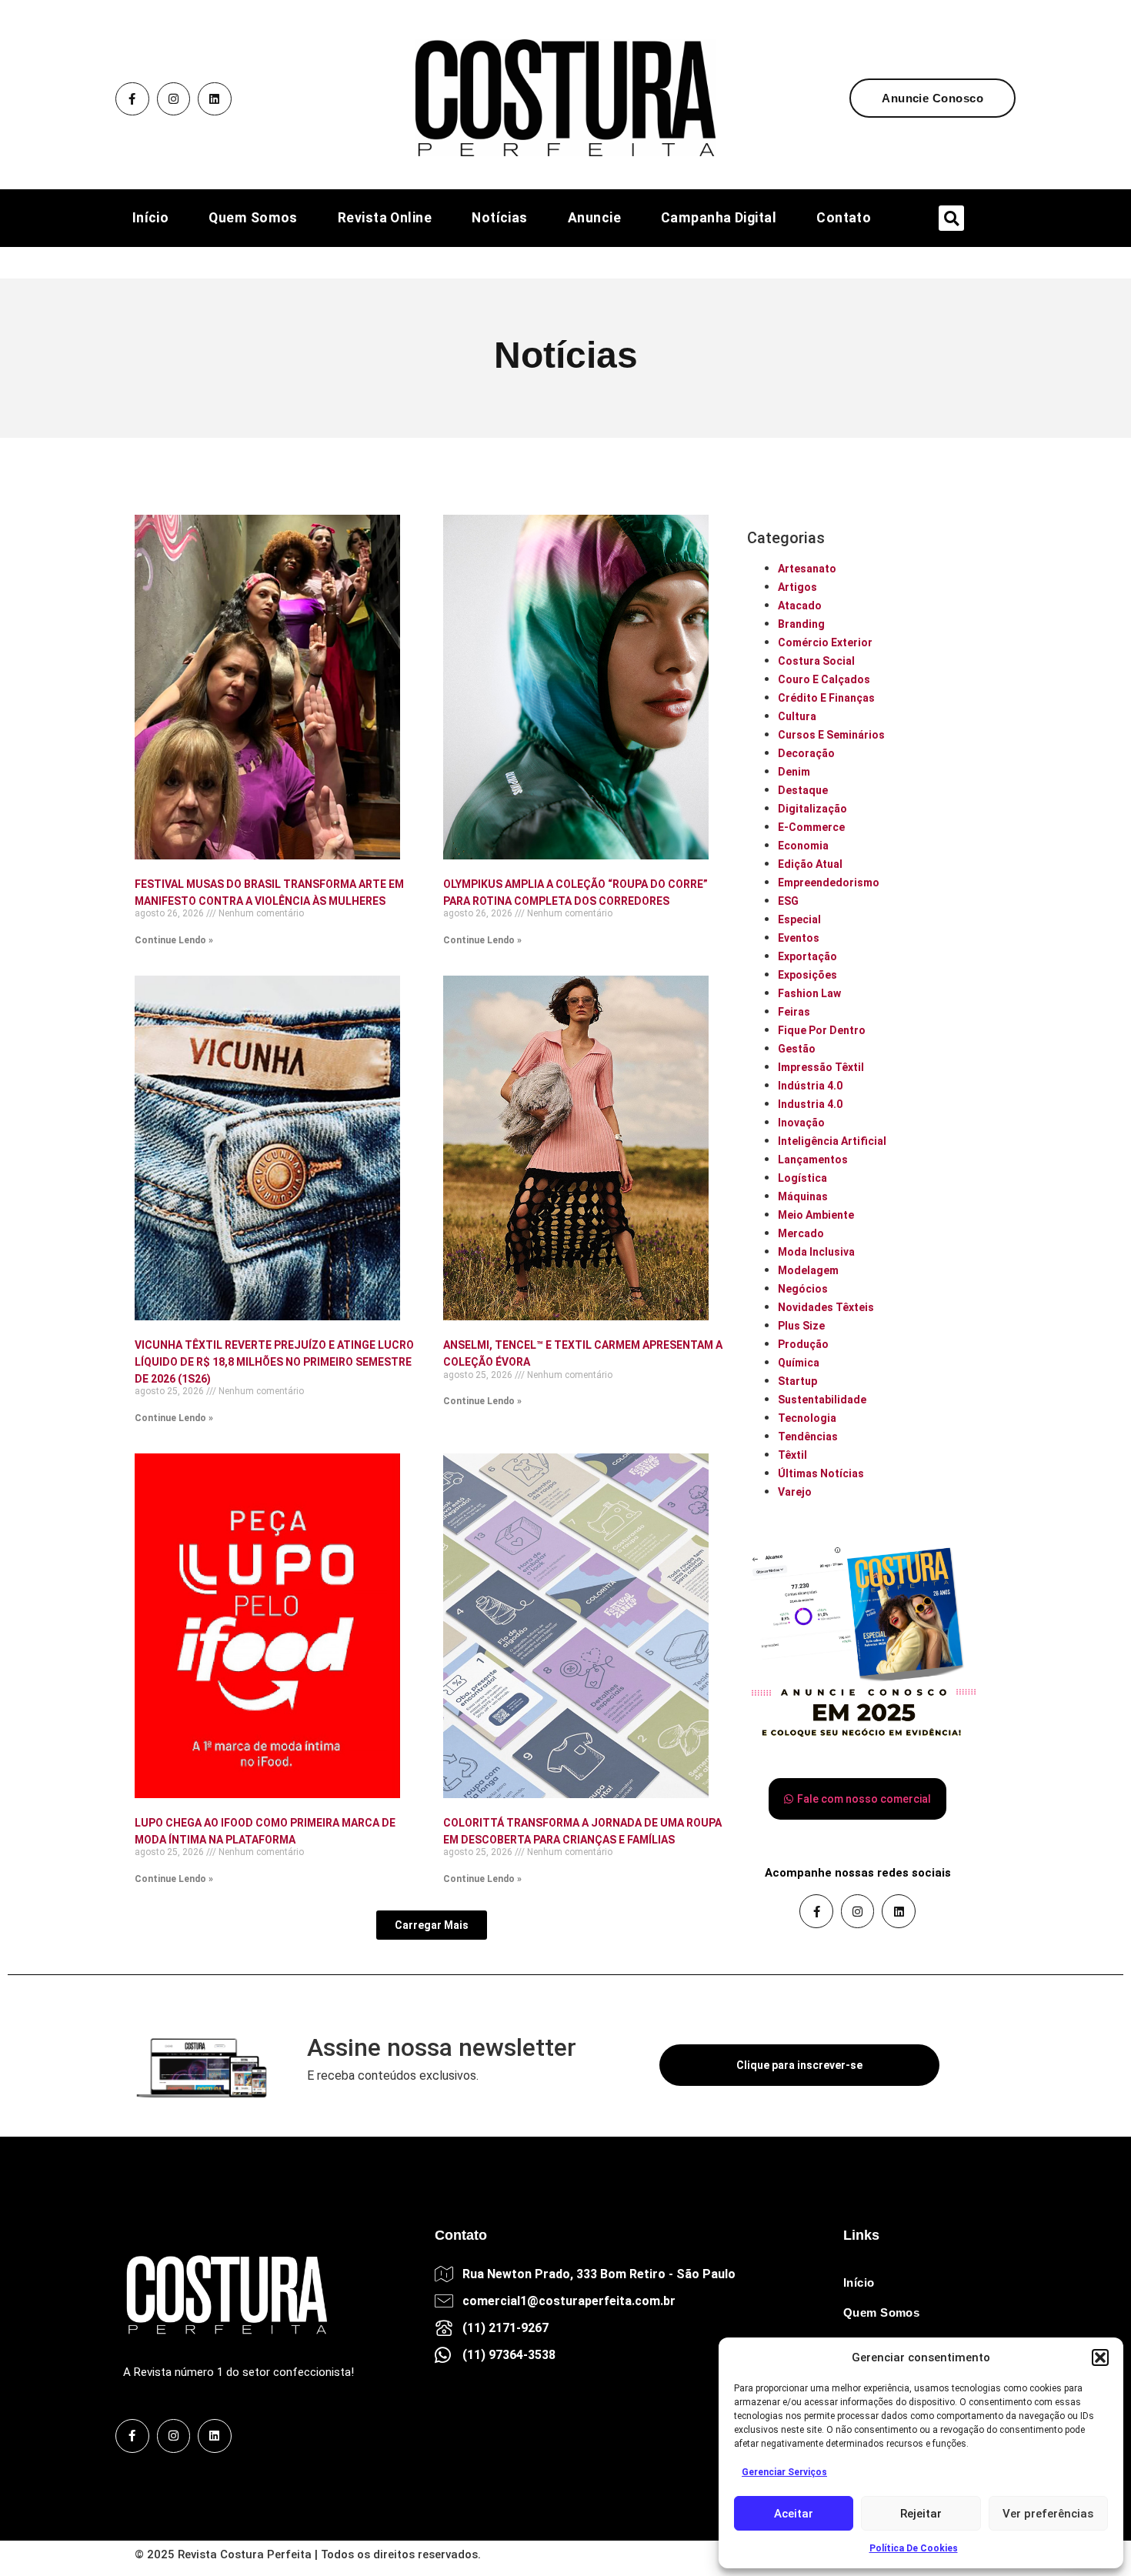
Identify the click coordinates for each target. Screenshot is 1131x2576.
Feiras (794, 1012)
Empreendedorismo (829, 883)
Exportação (807, 956)
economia (803, 846)
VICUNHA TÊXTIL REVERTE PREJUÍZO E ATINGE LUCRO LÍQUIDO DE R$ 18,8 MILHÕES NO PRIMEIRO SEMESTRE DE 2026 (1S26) (274, 1361)
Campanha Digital (719, 219)
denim (794, 772)
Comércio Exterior (825, 642)
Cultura (797, 716)
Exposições (807, 975)
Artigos (797, 587)
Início (151, 219)
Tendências (808, 1436)
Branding (801, 624)
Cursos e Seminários (831, 735)
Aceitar (794, 2514)
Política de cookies (914, 2548)
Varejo (795, 1492)
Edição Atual (810, 864)
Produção (803, 1344)
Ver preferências (1048, 2514)
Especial (799, 919)
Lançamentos (813, 1160)
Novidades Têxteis (826, 1307)
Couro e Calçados (824, 679)
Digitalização (812, 809)
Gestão (797, 1049)
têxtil (792, 1455)
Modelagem (808, 1270)
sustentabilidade (822, 1400)
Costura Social (816, 661)
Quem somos (253, 219)
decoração (806, 753)
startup (797, 1381)
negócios (803, 1289)
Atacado (800, 606)
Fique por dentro (822, 1030)
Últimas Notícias (821, 1473)
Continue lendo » (174, 940)
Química (799, 1363)
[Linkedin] (215, 99)
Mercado (801, 1233)
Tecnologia (807, 1418)
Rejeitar (921, 2514)
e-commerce (811, 827)
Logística (802, 1178)
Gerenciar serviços (784, 2472)
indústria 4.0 (810, 1086)
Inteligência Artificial (832, 1141)
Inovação (801, 1123)
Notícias (500, 219)
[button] (1100, 2357)
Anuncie (594, 219)
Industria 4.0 (810, 1104)
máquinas (803, 1196)
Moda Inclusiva (816, 1252)
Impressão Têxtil (821, 1067)
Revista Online (385, 219)
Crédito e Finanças (826, 698)
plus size (801, 1326)
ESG (788, 901)
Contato (844, 219)
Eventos (799, 938)
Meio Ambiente (816, 1215)
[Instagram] (174, 99)
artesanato (807, 569)
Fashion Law (809, 993)
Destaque (803, 790)
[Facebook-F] (132, 99)
